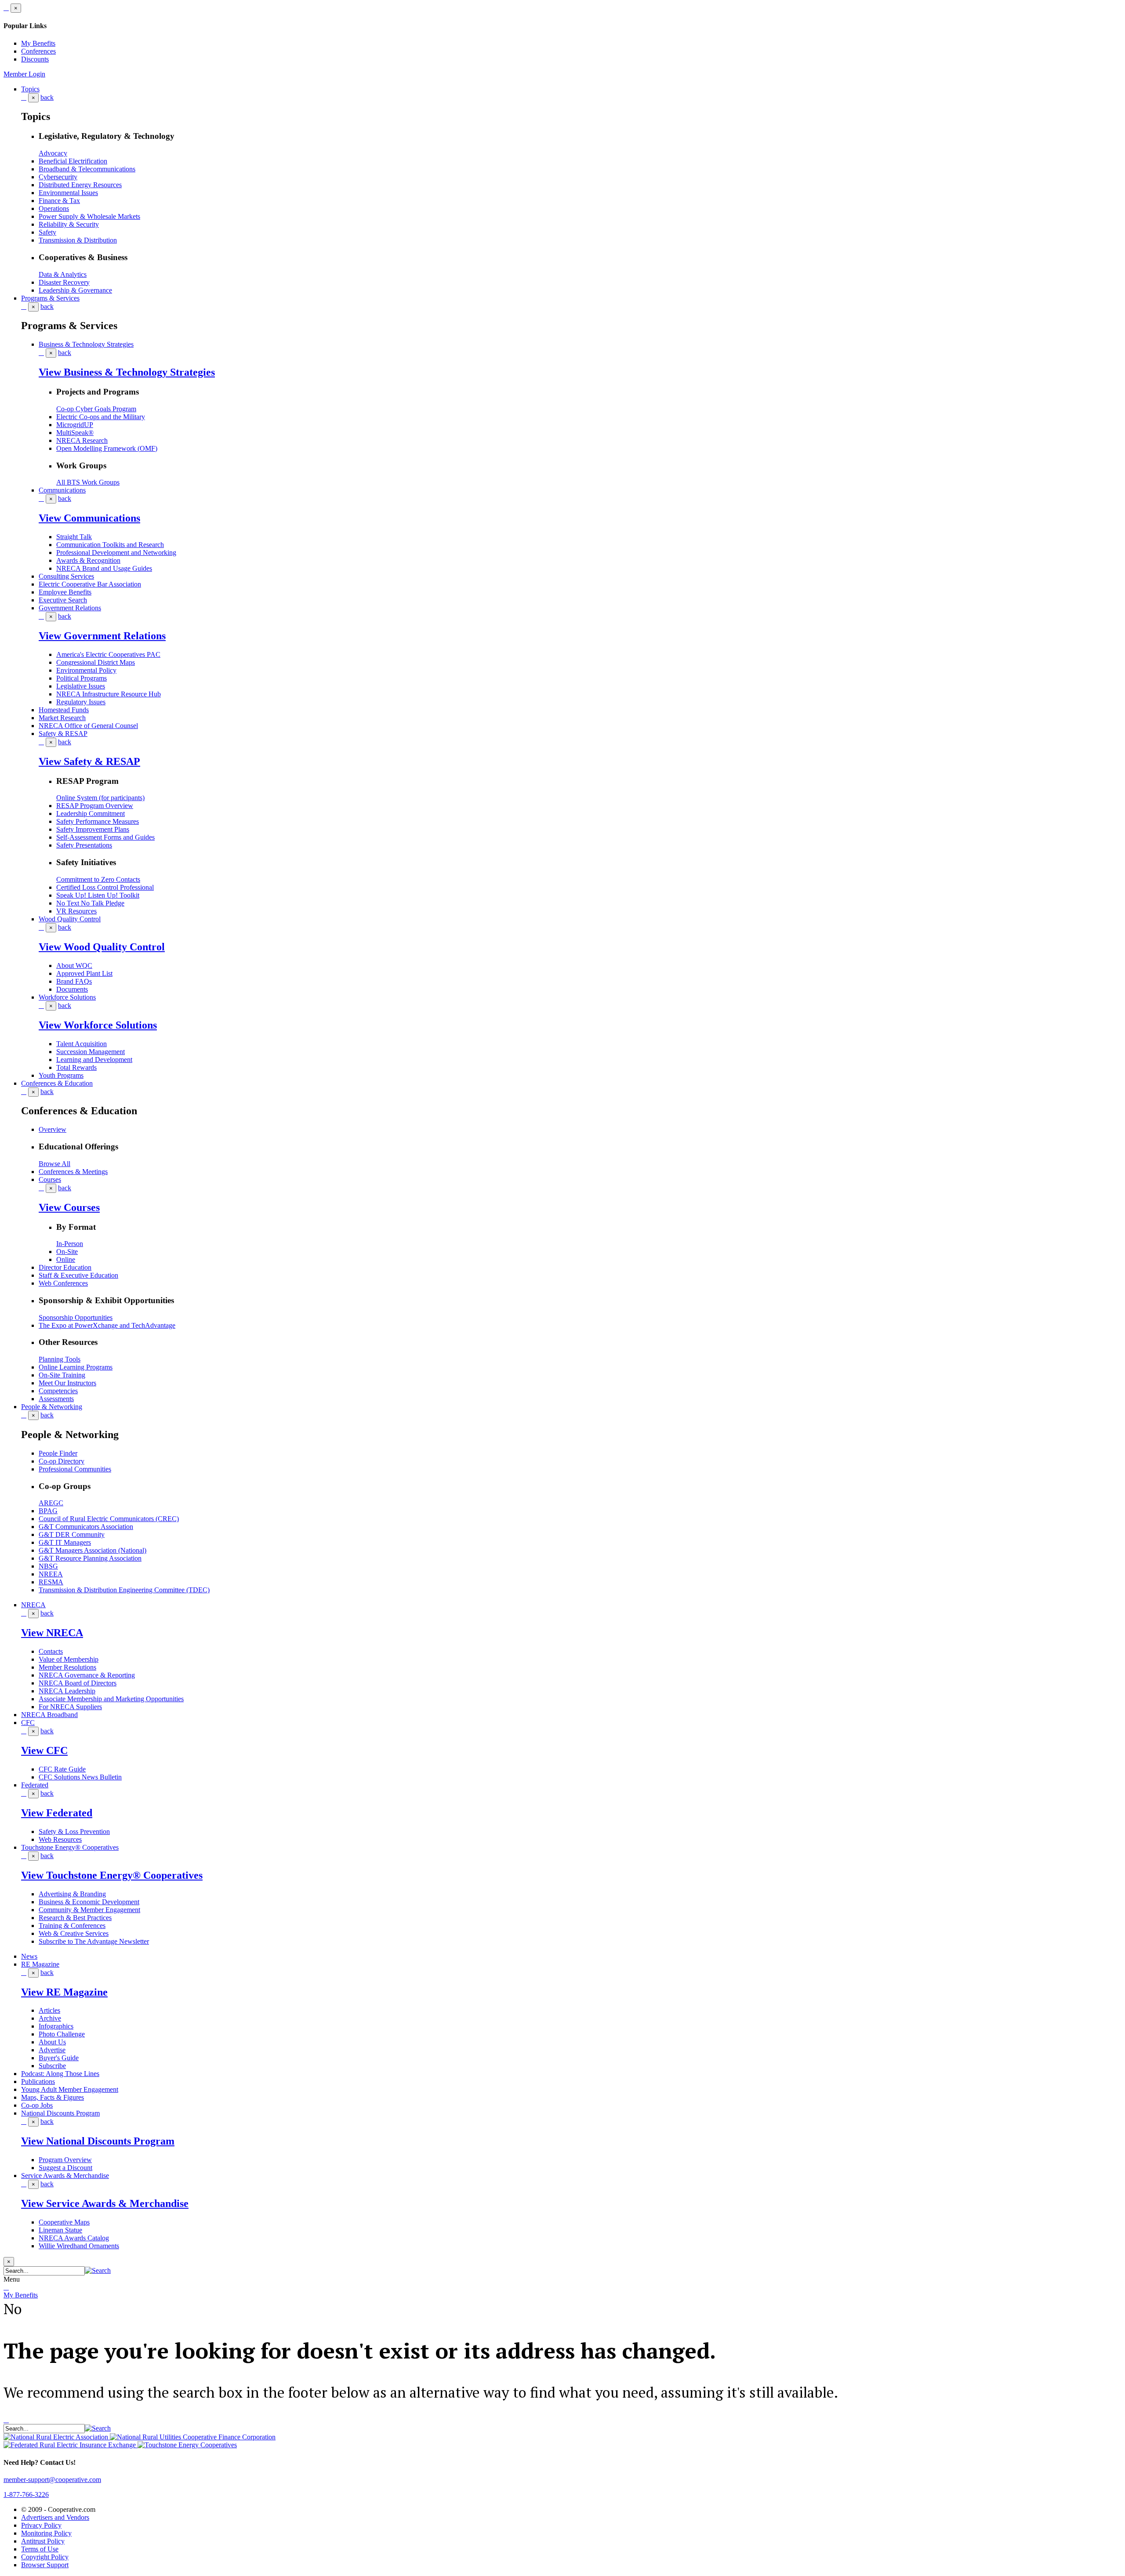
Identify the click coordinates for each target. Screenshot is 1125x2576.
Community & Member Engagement (89, 1910)
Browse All (54, 1164)
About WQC (74, 966)
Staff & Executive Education (78, 1275)
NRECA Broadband (49, 1715)
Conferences (38, 51)
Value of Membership (69, 1659)
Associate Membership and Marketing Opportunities (111, 1699)
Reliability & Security (69, 224)
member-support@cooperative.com (52, 2480)
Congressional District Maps (96, 662)
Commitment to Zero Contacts (98, 879)
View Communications (89, 518)
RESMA (51, 1582)
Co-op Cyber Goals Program (96, 409)
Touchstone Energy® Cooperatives (70, 1847)
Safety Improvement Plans (93, 829)
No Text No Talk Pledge (90, 903)
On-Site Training (62, 1375)
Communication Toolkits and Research (110, 545)
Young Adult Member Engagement (70, 2089)
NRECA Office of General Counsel (88, 726)
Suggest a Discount (65, 2168)
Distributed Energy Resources (80, 185)
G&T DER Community (72, 1534)
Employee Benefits (65, 592)
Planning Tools (60, 1359)
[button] (98, 2270)
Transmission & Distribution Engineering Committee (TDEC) (124, 1590)
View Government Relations (102, 636)
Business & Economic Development (89, 1902)
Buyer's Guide (59, 2058)
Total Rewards (76, 1067)
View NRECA (52, 1633)
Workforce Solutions (67, 997)
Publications (38, 2081)
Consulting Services (66, 576)
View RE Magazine (64, 1992)
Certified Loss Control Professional (105, 887)
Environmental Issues (68, 193)
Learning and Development (94, 1060)
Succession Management (91, 1052)
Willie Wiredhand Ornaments (79, 2246)
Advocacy (53, 153)
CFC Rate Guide (62, 1769)
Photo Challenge (62, 2034)
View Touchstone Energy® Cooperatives (112, 1875)
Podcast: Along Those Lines (60, 2074)
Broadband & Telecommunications (87, 169)
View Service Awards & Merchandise (105, 2203)
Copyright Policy (45, 2557)
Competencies (58, 1391)
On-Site (67, 1252)
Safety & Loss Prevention (74, 1831)
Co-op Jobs (37, 2105)
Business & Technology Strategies (86, 344)
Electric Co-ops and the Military (101, 417)
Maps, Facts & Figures (53, 2097)
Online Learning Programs (76, 1367)
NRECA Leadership (67, 1691)
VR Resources (76, 911)
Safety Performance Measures (98, 821)
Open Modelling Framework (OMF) (107, 448)
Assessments (56, 1399)
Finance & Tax (59, 201)
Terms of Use (40, 2549)
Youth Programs (61, 1075)
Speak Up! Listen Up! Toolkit (98, 895)
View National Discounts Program (98, 2141)
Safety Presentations (84, 845)
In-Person (70, 1244)
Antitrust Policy (43, 2541)
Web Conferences (63, 1283)
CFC (28, 1723)
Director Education (65, 1267)
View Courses (69, 1207)
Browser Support (45, 2565)
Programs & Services (50, 298)
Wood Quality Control (70, 919)
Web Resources (60, 1839)
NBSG (48, 1566)
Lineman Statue (60, 2230)
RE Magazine (40, 1964)
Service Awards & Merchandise (65, 2176)
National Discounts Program (60, 2113)
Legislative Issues (81, 686)
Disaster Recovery (64, 282)
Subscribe (52, 2066)
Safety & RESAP (63, 734)
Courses (50, 1179)
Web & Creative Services (74, 1933)
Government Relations (70, 608)
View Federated (57, 1813)
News (29, 1956)
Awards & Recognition (88, 560)
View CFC (44, 1750)
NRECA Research (82, 440)
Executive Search (63, 600)
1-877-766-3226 (26, 2494)
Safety (47, 232)
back (47, 97)
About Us (52, 2042)
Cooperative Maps (64, 2222)
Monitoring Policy (46, 2533)
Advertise (52, 2050)
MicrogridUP (75, 425)
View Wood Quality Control (102, 947)
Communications (62, 490)
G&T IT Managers (65, 1542)
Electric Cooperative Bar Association (90, 584)
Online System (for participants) (100, 798)
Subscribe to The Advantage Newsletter (94, 1941)
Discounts (35, 59)
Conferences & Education (57, 1083)
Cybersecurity (58, 177)
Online (66, 1259)
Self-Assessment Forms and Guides (105, 837)
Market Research (62, 718)
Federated (35, 1785)
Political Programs (82, 678)
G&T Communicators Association (86, 1527)
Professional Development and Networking (116, 553)
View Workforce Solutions (98, 1025)
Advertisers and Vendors (55, 2517)
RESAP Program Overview (95, 806)
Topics (30, 89)
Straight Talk (74, 537)
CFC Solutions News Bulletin (80, 1777)
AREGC (51, 1503)
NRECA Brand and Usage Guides (104, 568)
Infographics (56, 2026)
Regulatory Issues (81, 702)
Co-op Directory (62, 1461)
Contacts (51, 1651)
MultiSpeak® (75, 433)
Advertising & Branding (72, 1894)
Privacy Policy (41, 2525)
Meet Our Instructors (67, 1383)
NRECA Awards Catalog (74, 2238)
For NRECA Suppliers (70, 1707)
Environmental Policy (86, 670)
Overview (53, 1129)
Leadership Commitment (91, 813)
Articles (49, 2010)
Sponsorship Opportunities (76, 1317)
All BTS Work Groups (88, 482)
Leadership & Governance (75, 290)
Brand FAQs (74, 981)
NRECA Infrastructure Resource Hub (109, 694)
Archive (50, 2018)
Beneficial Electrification (73, 161)
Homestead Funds (64, 710)
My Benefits (38, 43)
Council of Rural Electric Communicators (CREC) (109, 1519)
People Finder (58, 1453)
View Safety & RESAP (89, 761)
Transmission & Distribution (78, 240)
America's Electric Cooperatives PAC (108, 654)
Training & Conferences (72, 1926)
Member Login (24, 74)
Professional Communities (75, 1469)
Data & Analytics (63, 274)
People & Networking (52, 1407)
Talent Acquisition (82, 1044)
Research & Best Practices (75, 1918)
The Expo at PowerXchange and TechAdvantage (107, 1325)
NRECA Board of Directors (78, 1683)
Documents (72, 989)
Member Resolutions (67, 1667)
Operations (54, 208)
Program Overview (65, 2160)
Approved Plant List (84, 973)
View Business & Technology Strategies (127, 372)
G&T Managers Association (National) (93, 1550)
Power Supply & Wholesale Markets (89, 216)
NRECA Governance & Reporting (87, 1675)
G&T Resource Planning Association (90, 1558)
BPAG (48, 1511)
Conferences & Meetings (73, 1172)
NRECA (33, 1605)
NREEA (51, 1574)
